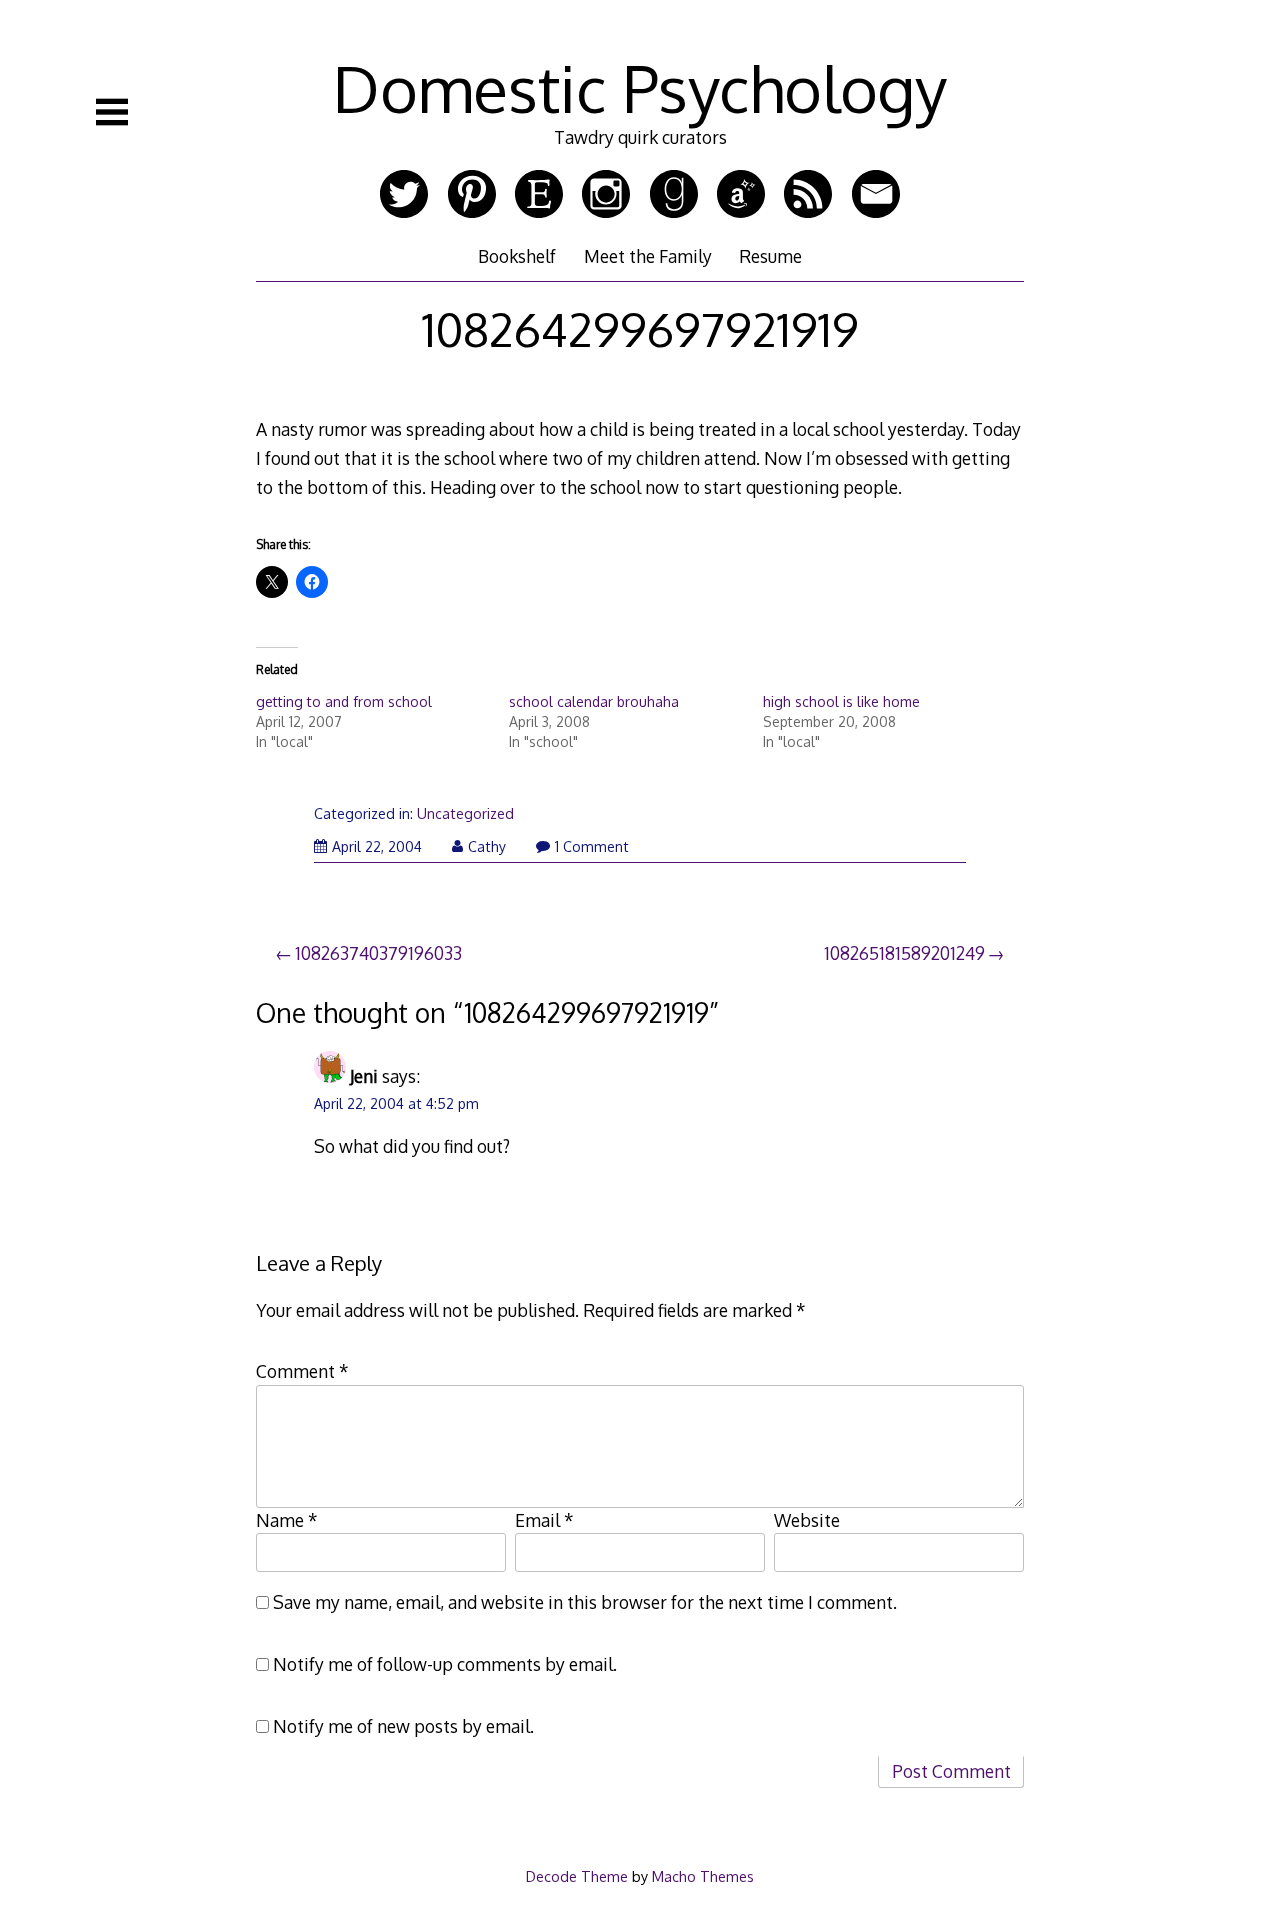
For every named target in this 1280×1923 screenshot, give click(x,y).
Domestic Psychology (640, 87)
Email (544, 1520)
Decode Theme (577, 1876)
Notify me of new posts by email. (403, 1726)
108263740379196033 (378, 953)
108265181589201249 (904, 953)
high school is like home (841, 701)
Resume (770, 256)
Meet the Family (648, 256)
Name (287, 1520)
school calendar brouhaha (594, 701)
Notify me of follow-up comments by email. (445, 1664)
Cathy (487, 846)
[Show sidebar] (112, 112)
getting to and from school (344, 701)
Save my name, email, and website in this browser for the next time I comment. (585, 1602)
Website (807, 1520)
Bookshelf (517, 256)
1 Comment (592, 846)
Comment (302, 1371)
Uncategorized (465, 813)
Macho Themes (703, 1876)
